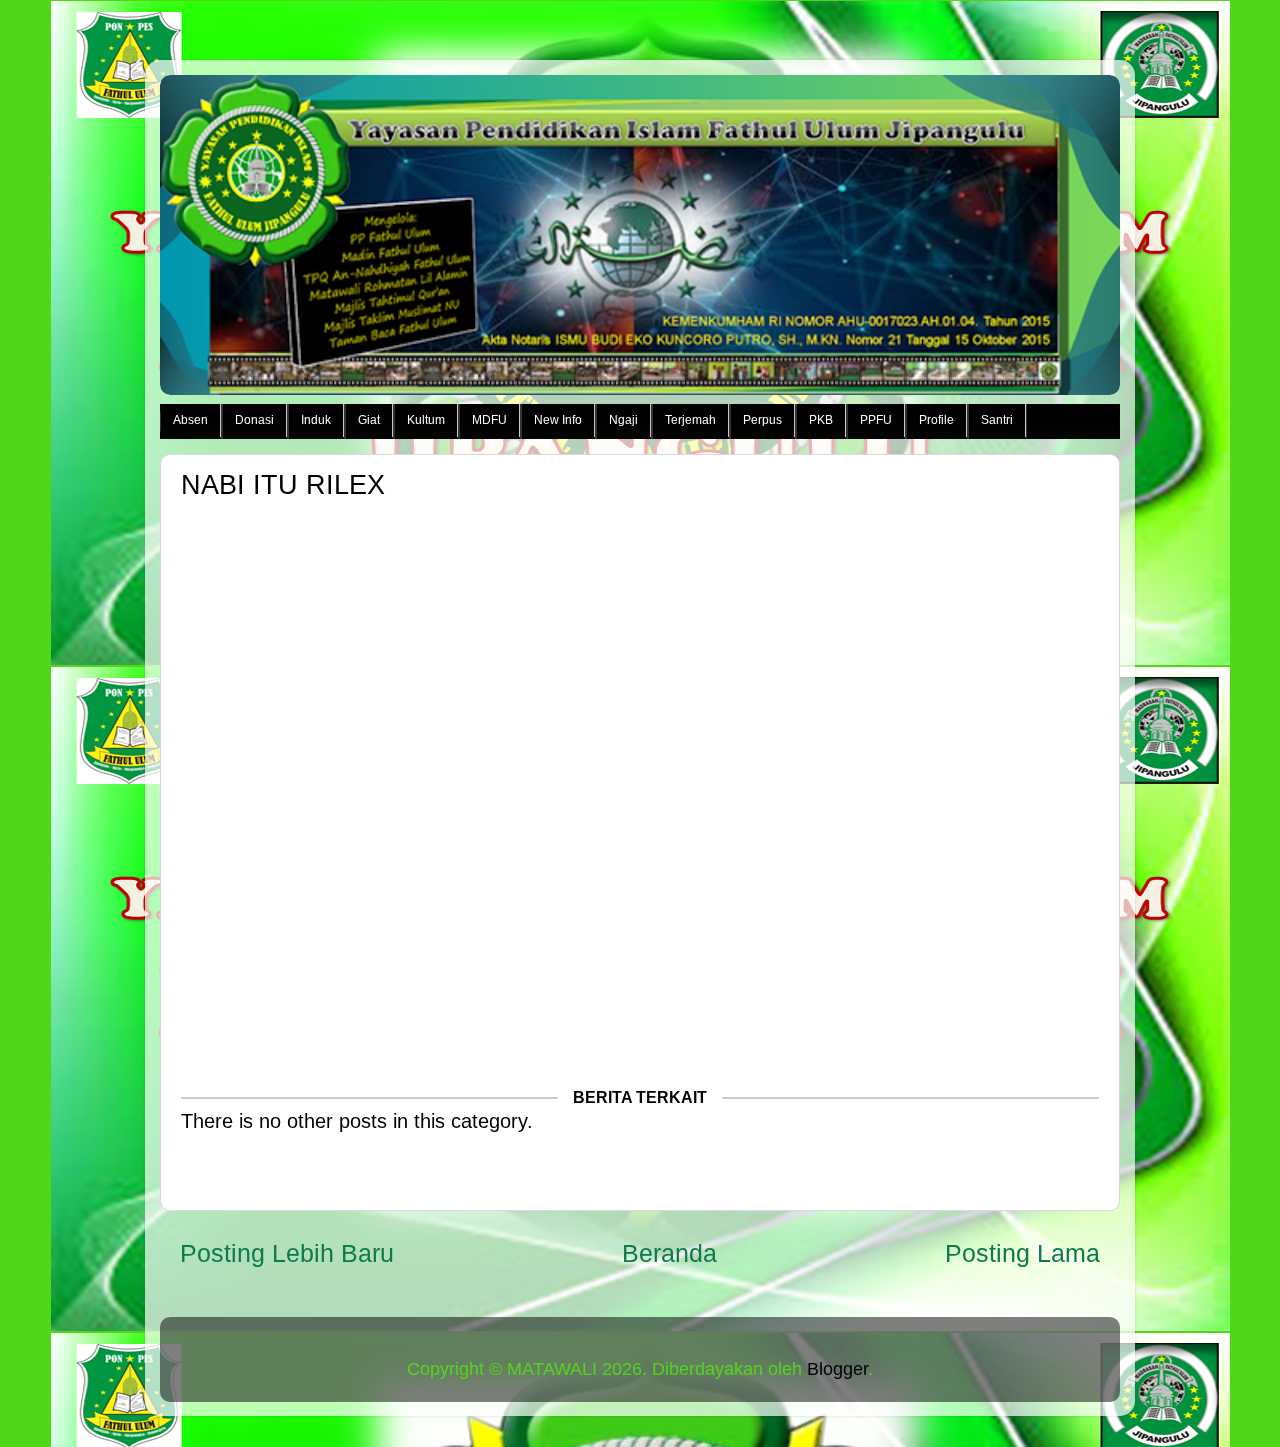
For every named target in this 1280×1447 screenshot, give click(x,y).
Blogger (837, 1369)
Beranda (669, 1253)
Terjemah (690, 420)
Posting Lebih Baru (287, 1253)
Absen (190, 420)
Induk (316, 420)
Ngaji (623, 420)
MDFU (489, 420)
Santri (997, 420)
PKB (821, 420)
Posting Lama (1022, 1253)
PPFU (876, 420)
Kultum (426, 420)
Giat (369, 420)
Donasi (254, 420)
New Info (558, 420)
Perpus (762, 420)
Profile (936, 420)
